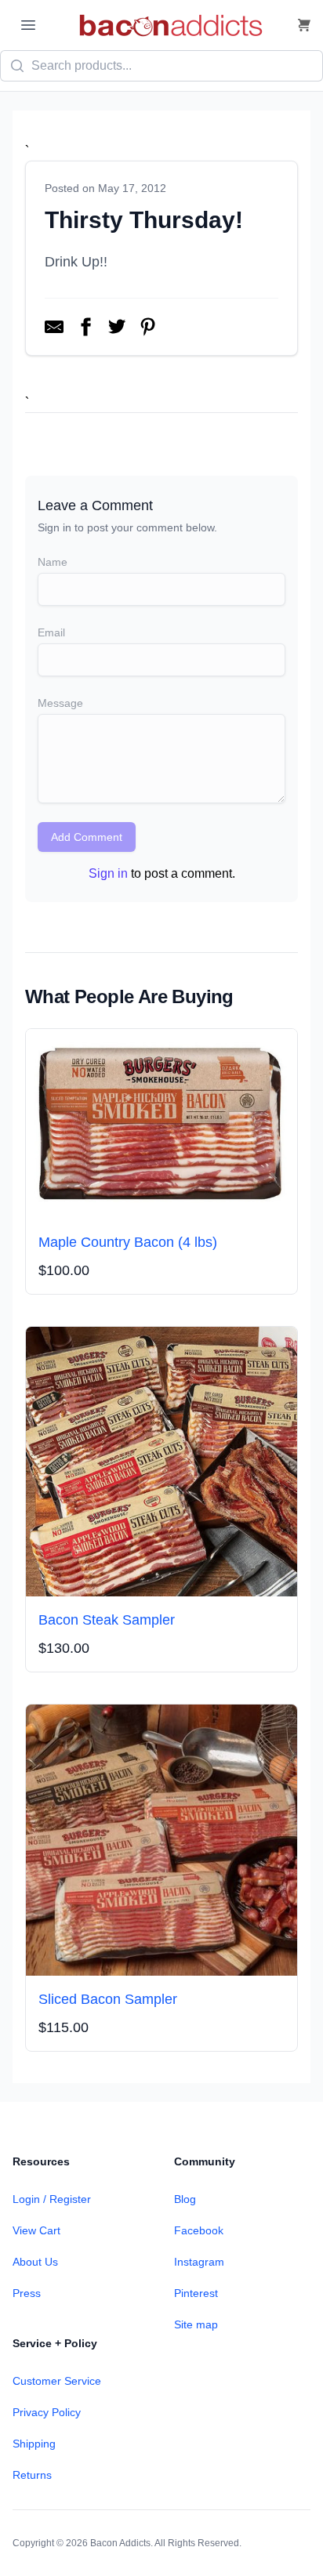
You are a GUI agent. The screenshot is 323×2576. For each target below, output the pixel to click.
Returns (32, 2475)
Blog (185, 2199)
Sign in (108, 873)
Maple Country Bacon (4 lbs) (128, 1242)
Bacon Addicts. (122, 2543)
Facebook (199, 2230)
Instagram (199, 2262)
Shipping (34, 2444)
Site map (196, 2324)
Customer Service (57, 2381)
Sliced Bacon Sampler (108, 1999)
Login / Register (52, 2199)
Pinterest (196, 2293)
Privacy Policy (47, 2412)
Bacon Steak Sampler (107, 1620)
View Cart (36, 2230)
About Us (35, 2262)
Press (27, 2293)
